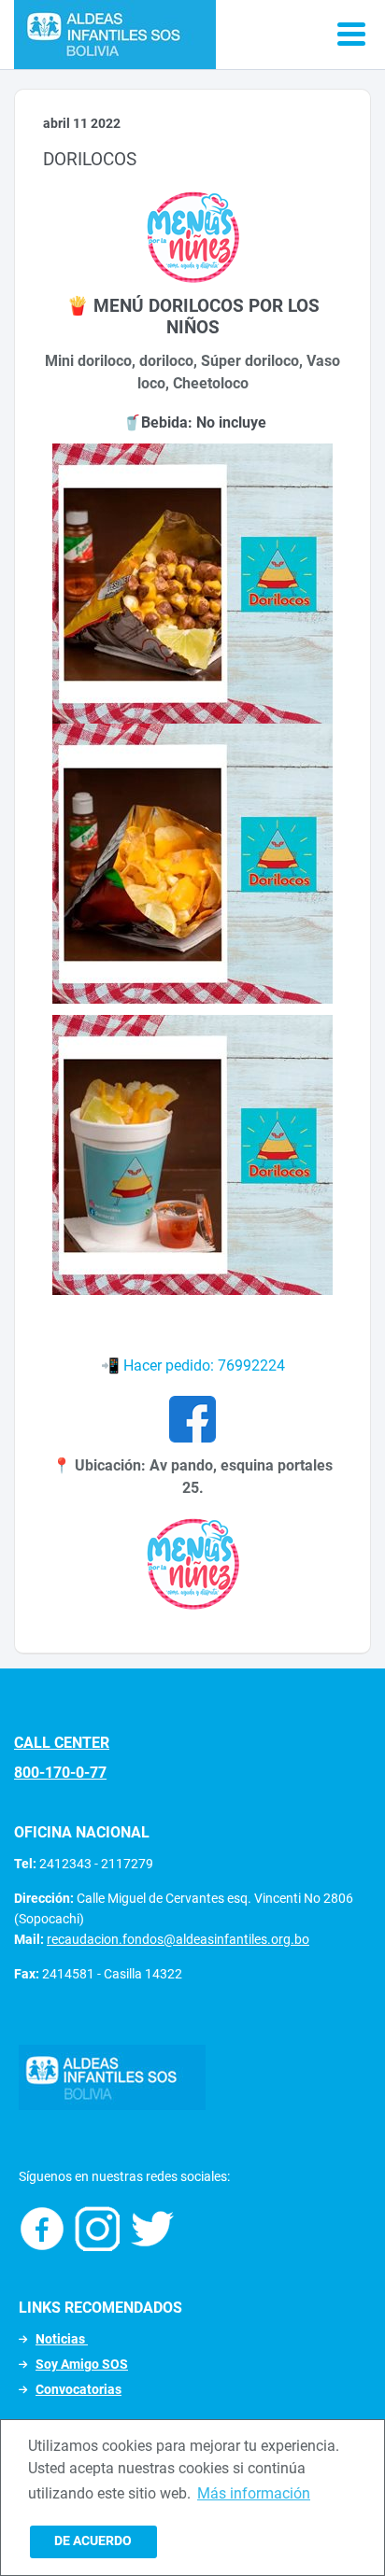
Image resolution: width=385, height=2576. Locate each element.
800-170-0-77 (60, 1773)
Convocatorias (78, 2389)
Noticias (62, 2339)
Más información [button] (254, 2493)
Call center (62, 1743)
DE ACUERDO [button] (93, 2541)
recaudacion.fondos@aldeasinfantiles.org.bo (178, 1939)
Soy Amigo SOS (82, 2364)
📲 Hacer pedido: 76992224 (193, 1365)
